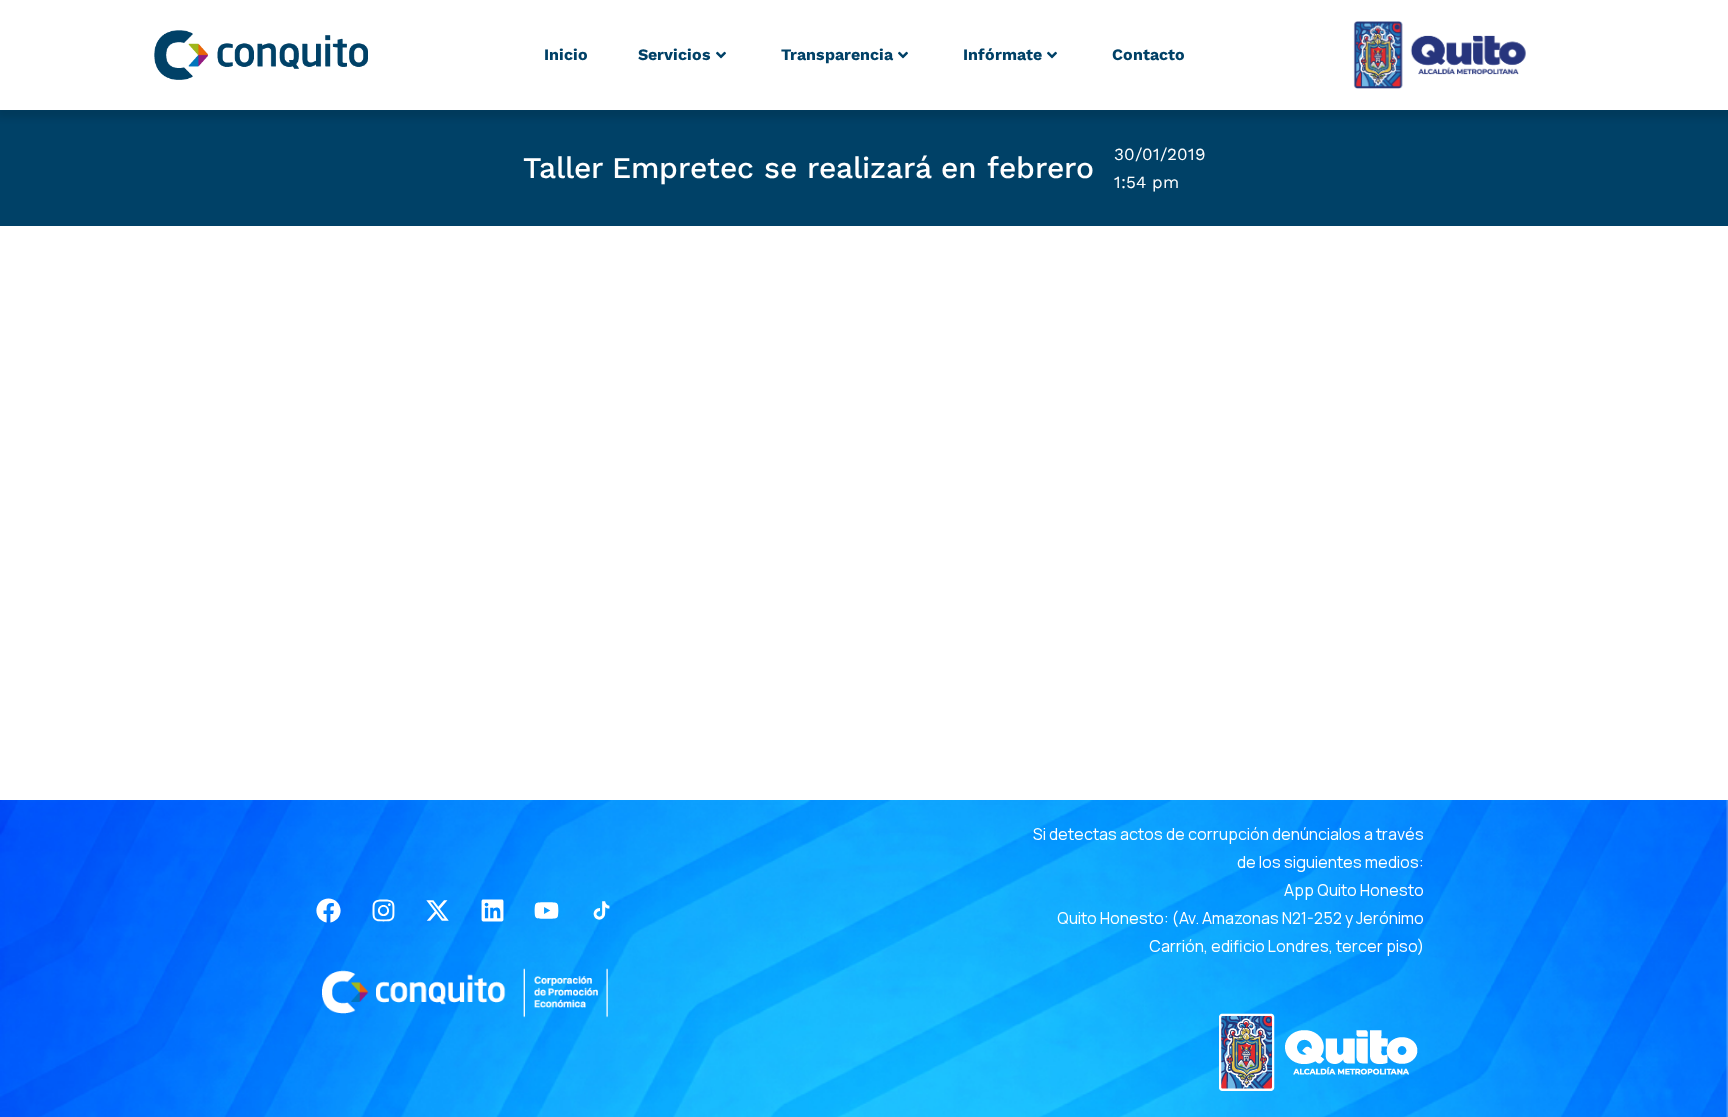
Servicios (674, 54)
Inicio (566, 54)
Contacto (1148, 54)
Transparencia (837, 54)
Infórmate (1002, 54)
